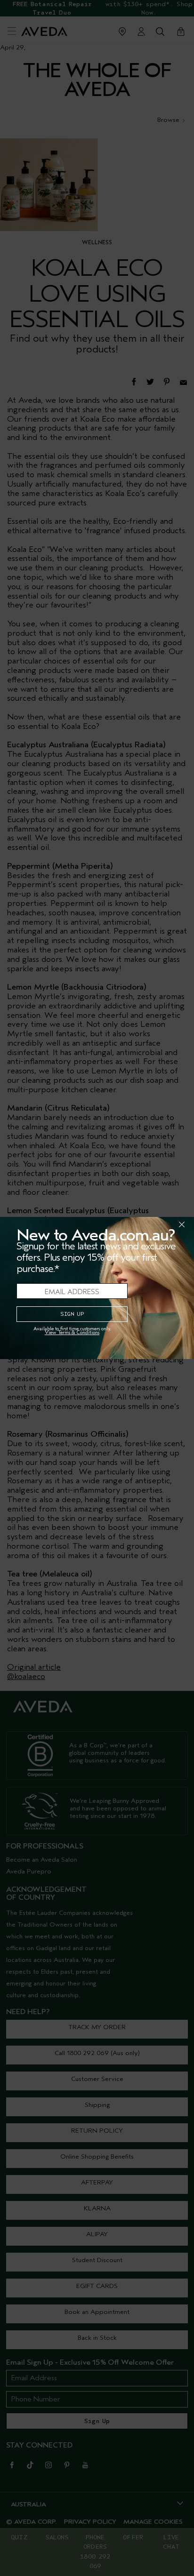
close (157, 1224)
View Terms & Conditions (72, 1332)
